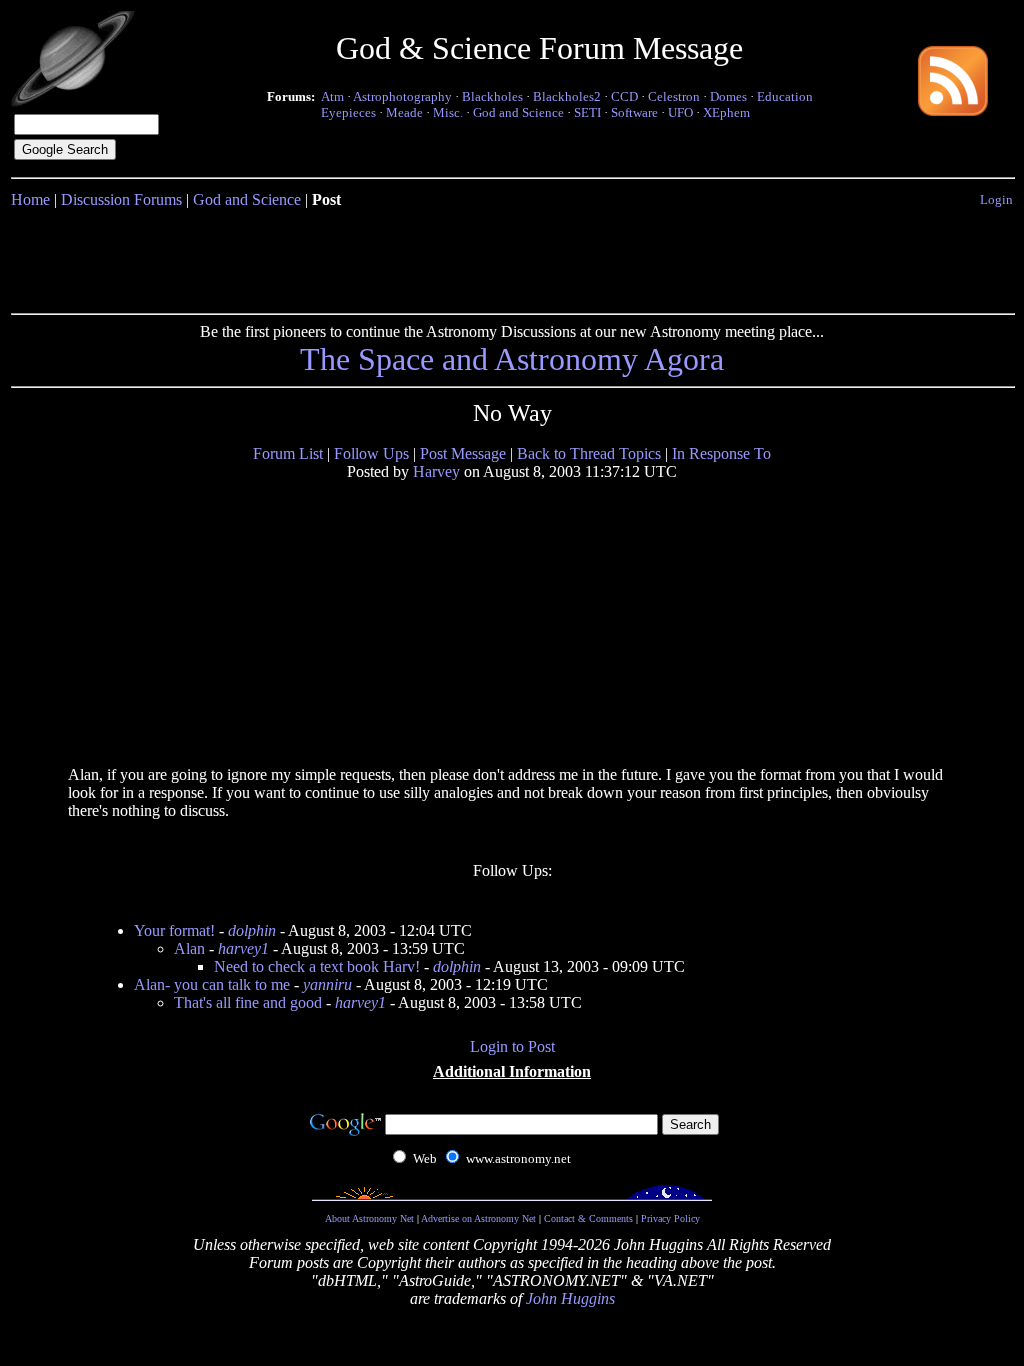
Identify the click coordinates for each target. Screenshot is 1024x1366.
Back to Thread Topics (589, 453)
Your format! (174, 930)
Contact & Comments (588, 1218)
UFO (680, 112)
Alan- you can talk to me (212, 984)
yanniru (327, 984)
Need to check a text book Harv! (317, 966)
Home (30, 199)
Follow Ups (371, 453)
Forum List (288, 453)
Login (996, 199)
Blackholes (492, 96)
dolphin (252, 930)
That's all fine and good (248, 1002)
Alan (189, 948)
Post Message (463, 453)
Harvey (436, 471)
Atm (332, 96)
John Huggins (570, 1298)
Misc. (448, 112)
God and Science (518, 112)
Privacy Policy (670, 1218)
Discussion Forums (121, 199)
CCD (624, 96)
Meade (404, 112)
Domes (728, 96)
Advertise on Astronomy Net (478, 1218)
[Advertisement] (512, 257)
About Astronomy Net (369, 1218)
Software (634, 112)
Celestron (674, 96)
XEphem (726, 112)
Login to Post (512, 1046)
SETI (587, 112)
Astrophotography (402, 96)
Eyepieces (348, 112)
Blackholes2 (567, 96)
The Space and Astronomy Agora (512, 359)
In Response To (721, 453)
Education (785, 96)
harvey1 (243, 948)
